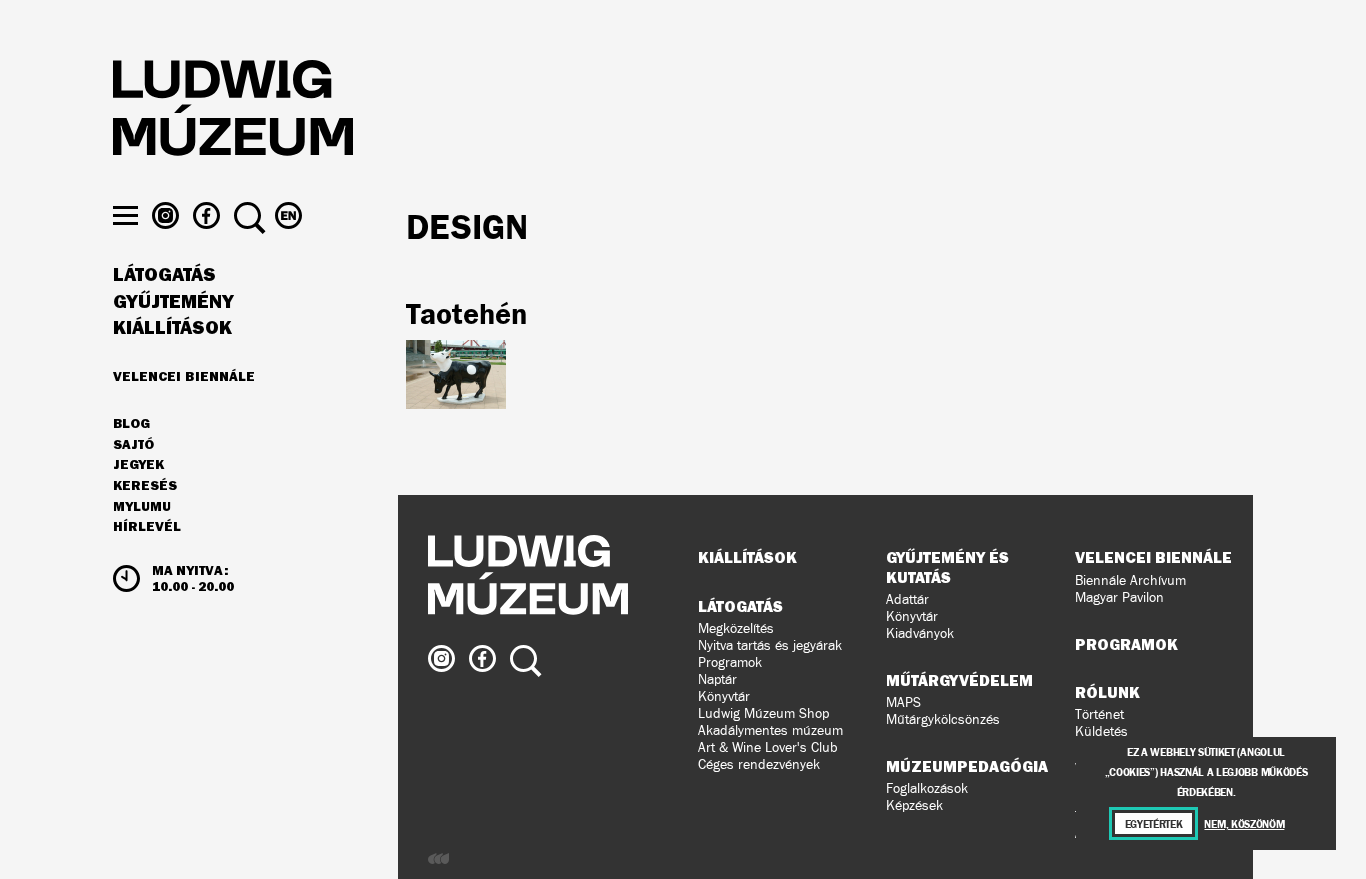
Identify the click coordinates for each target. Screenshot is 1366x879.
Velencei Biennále (184, 376)
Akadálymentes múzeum (770, 730)
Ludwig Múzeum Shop (763, 713)
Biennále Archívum (1130, 580)
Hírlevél (147, 526)
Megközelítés (736, 628)
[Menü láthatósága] (125, 215)
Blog (131, 424)
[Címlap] (233, 111)
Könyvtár (724, 696)
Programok (730, 662)
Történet (1099, 714)
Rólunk (1107, 692)
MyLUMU (142, 507)
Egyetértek (1154, 823)
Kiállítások (172, 328)
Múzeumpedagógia (967, 766)
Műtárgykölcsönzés (943, 719)
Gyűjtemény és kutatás (947, 566)
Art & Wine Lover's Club (768, 747)
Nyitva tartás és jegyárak (770, 645)
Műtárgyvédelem (959, 680)
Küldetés (1101, 731)
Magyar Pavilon (1119, 597)
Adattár (907, 599)
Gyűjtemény (173, 302)
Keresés (145, 486)
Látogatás (164, 275)
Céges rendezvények (759, 764)
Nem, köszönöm (1244, 823)
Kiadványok (920, 633)
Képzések (914, 805)
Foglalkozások (927, 788)
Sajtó (133, 445)
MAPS (903, 702)
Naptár (717, 679)
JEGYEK (138, 465)
